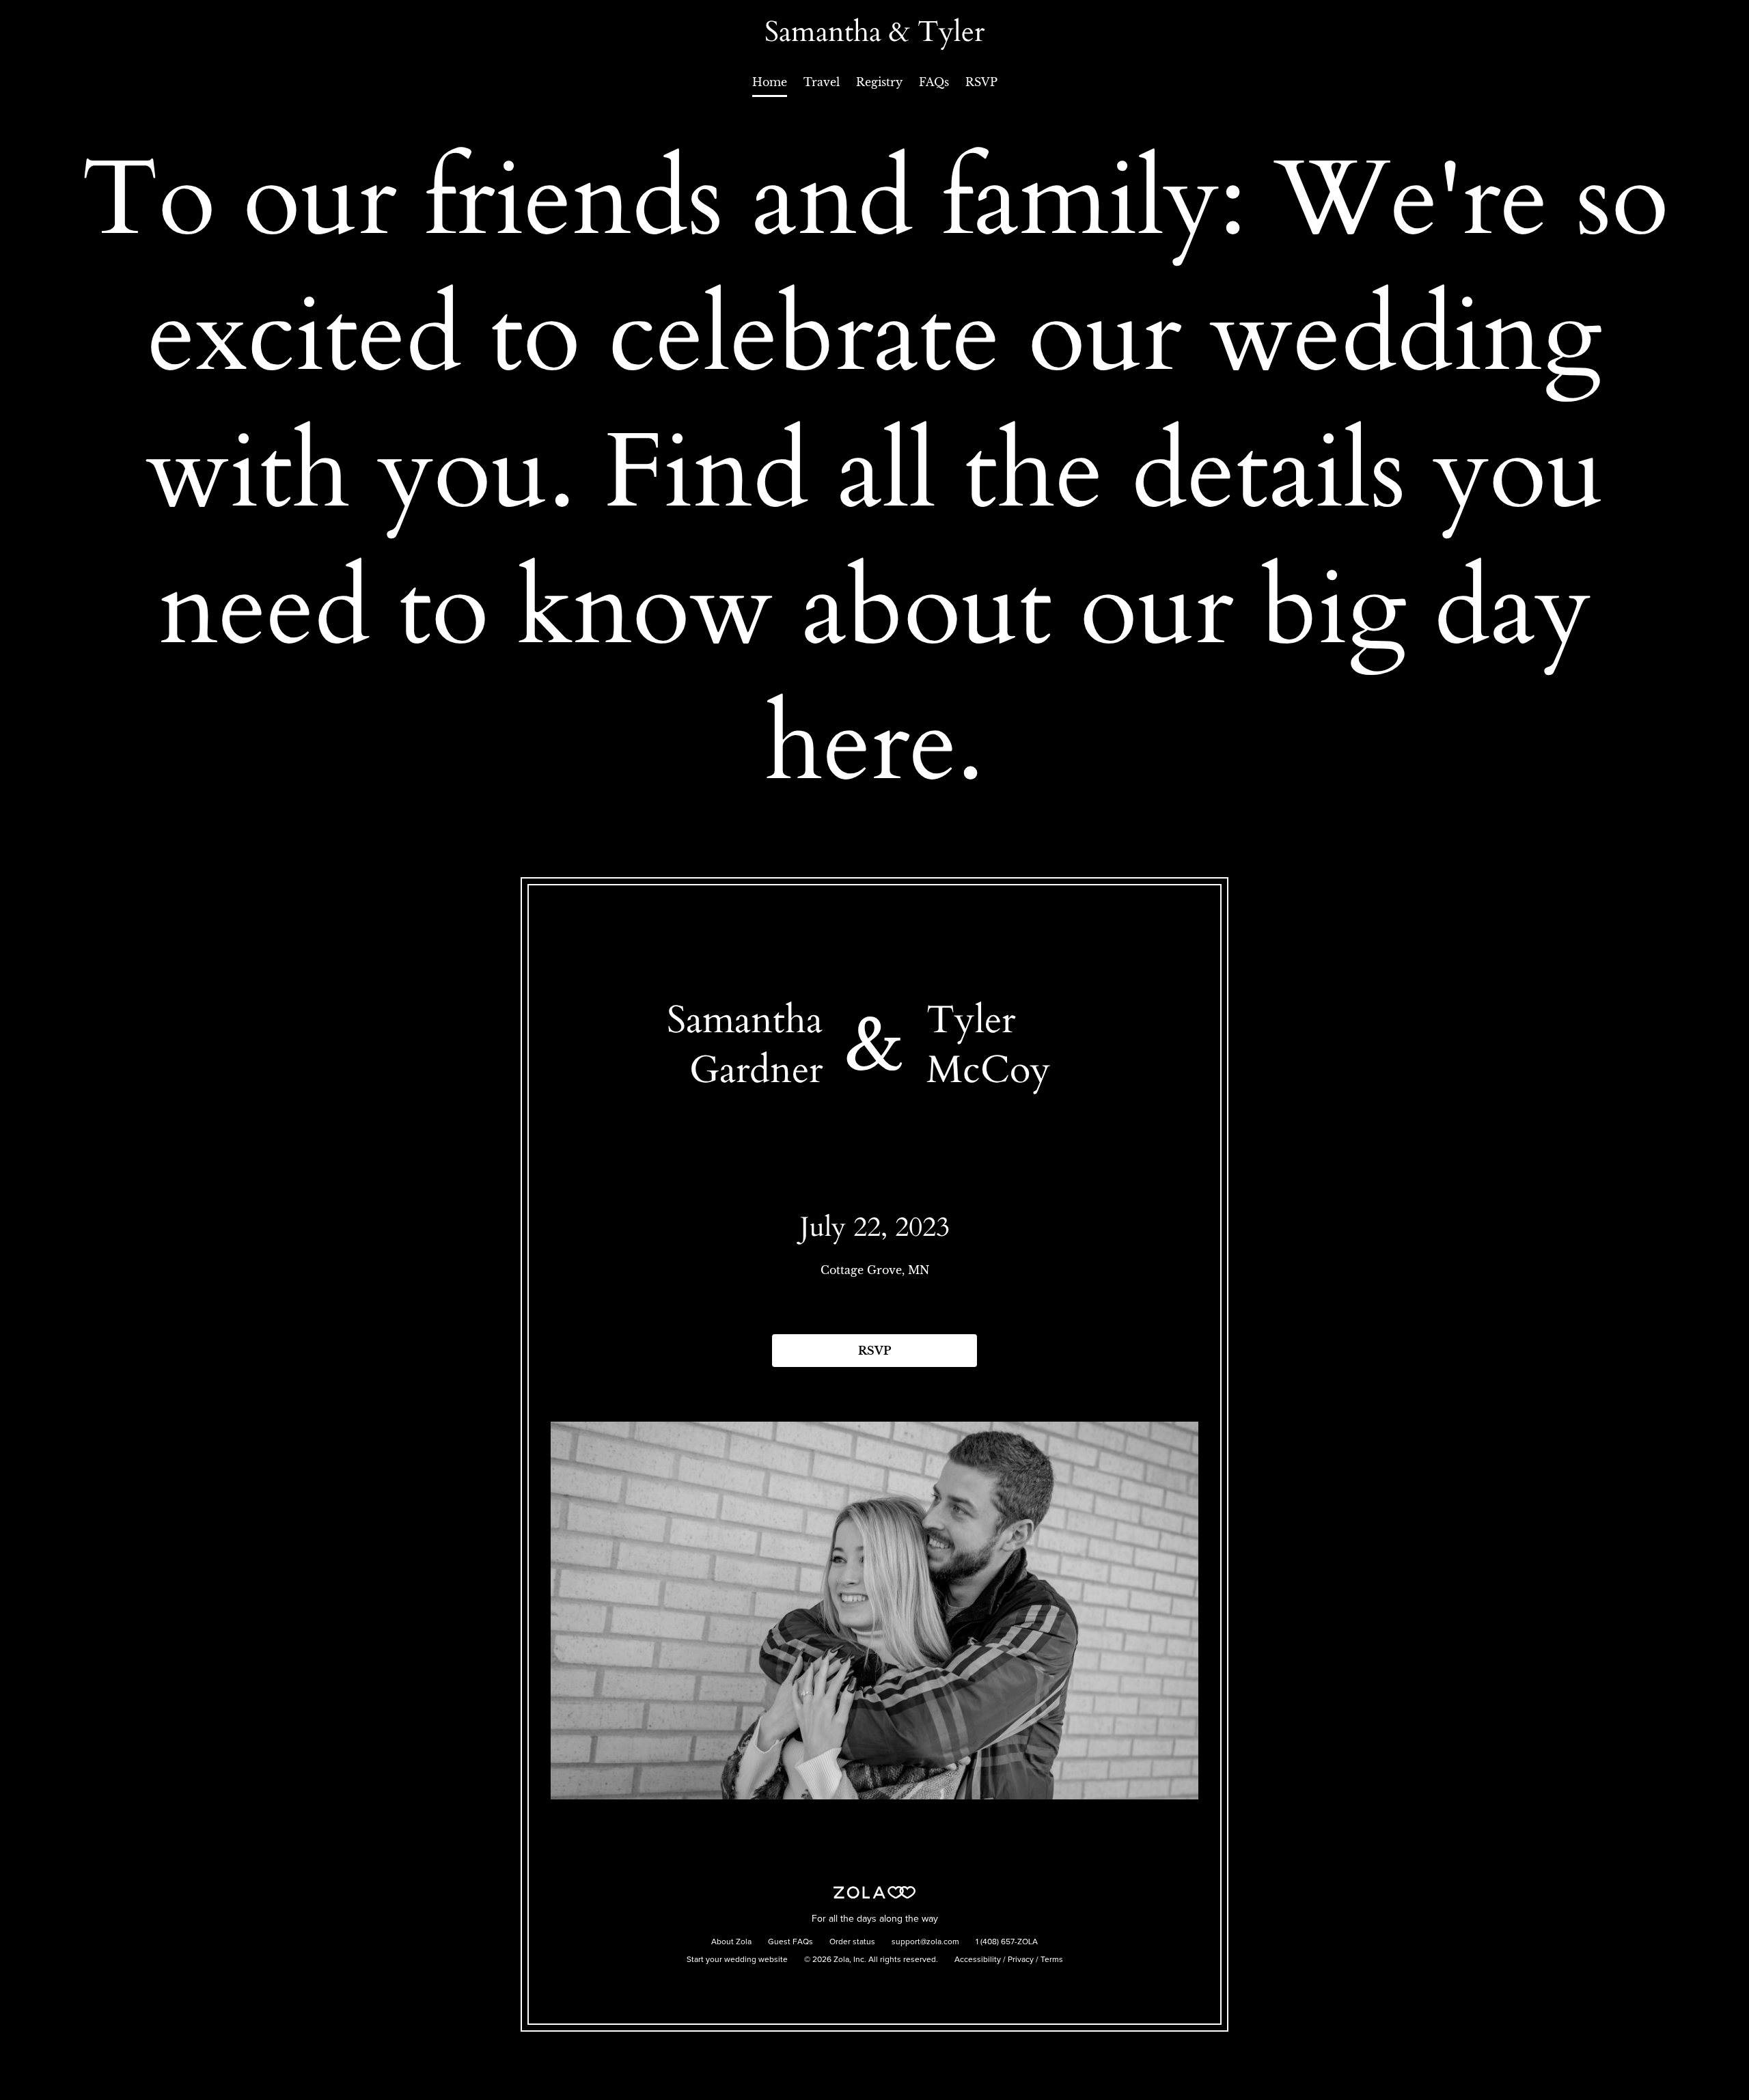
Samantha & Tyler (874, 32)
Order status (852, 1942)
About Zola (731, 1942)
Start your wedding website (737, 1960)
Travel (822, 82)
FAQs (934, 82)
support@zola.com (925, 1942)
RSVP (981, 82)
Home (770, 82)
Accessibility (978, 1960)
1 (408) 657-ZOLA (1007, 1942)
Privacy (1021, 1960)
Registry (879, 82)
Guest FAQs (790, 1942)
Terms (1052, 1960)
